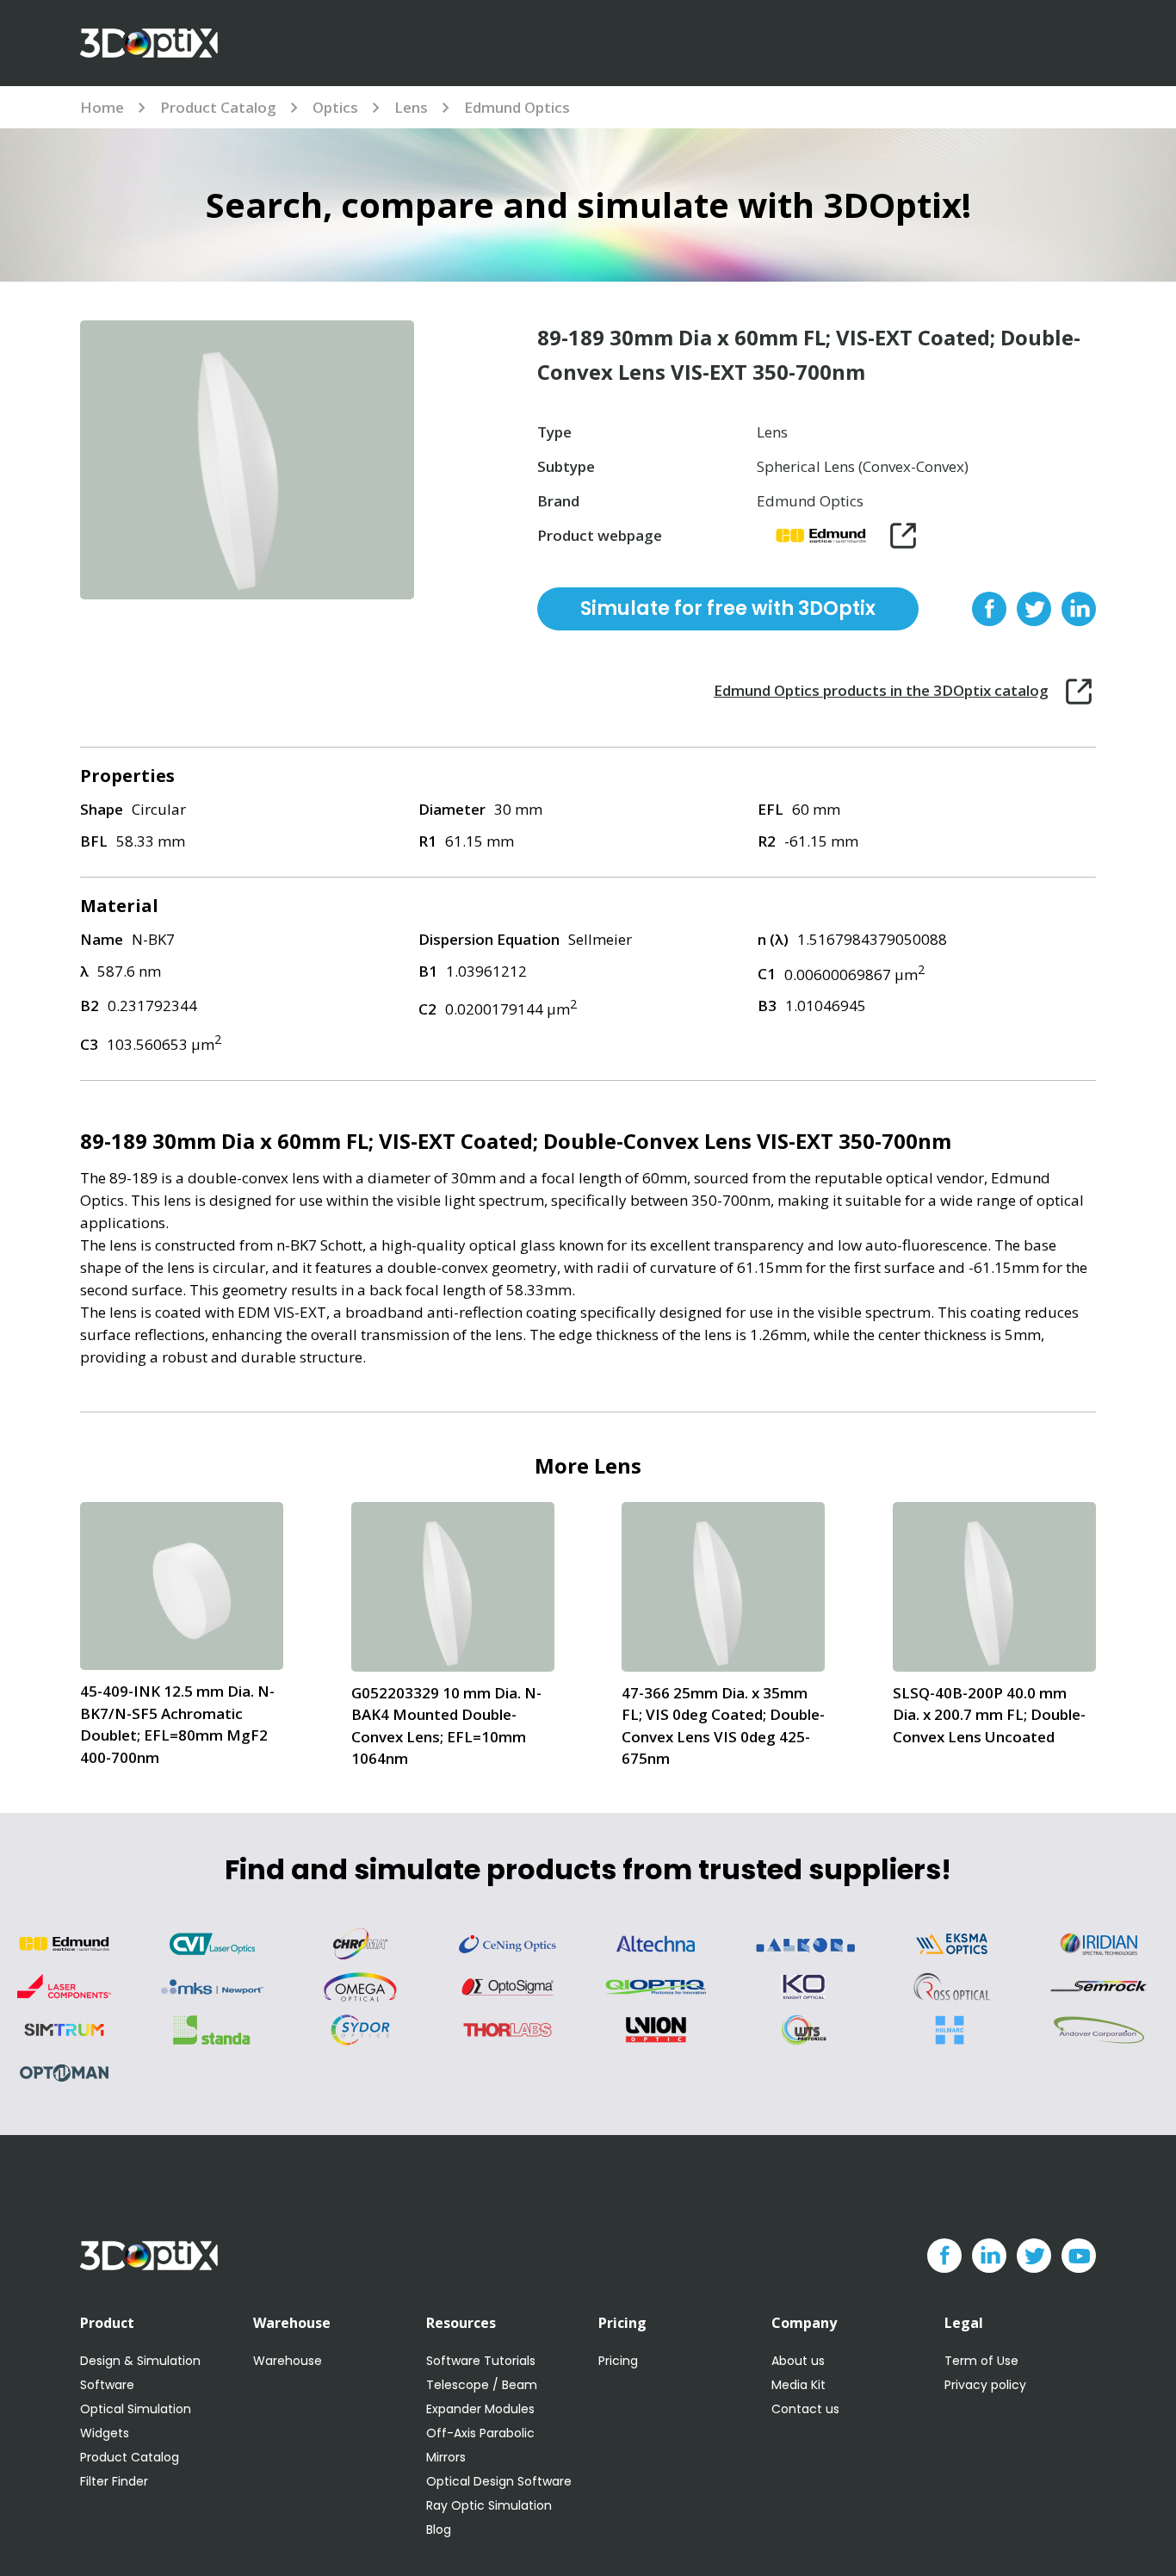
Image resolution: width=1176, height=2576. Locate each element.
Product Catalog (218, 107)
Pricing (618, 2361)
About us (798, 2361)
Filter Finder (114, 2481)
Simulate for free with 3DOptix (728, 608)
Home (102, 107)
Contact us (805, 2409)
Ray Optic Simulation (489, 2505)
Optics (335, 107)
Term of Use (981, 2361)
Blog (439, 2529)
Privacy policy (985, 2385)
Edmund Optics (517, 107)
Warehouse (288, 2361)
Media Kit (798, 2385)
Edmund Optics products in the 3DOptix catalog (881, 690)
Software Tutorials (481, 2361)
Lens (411, 107)
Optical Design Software (499, 2481)
